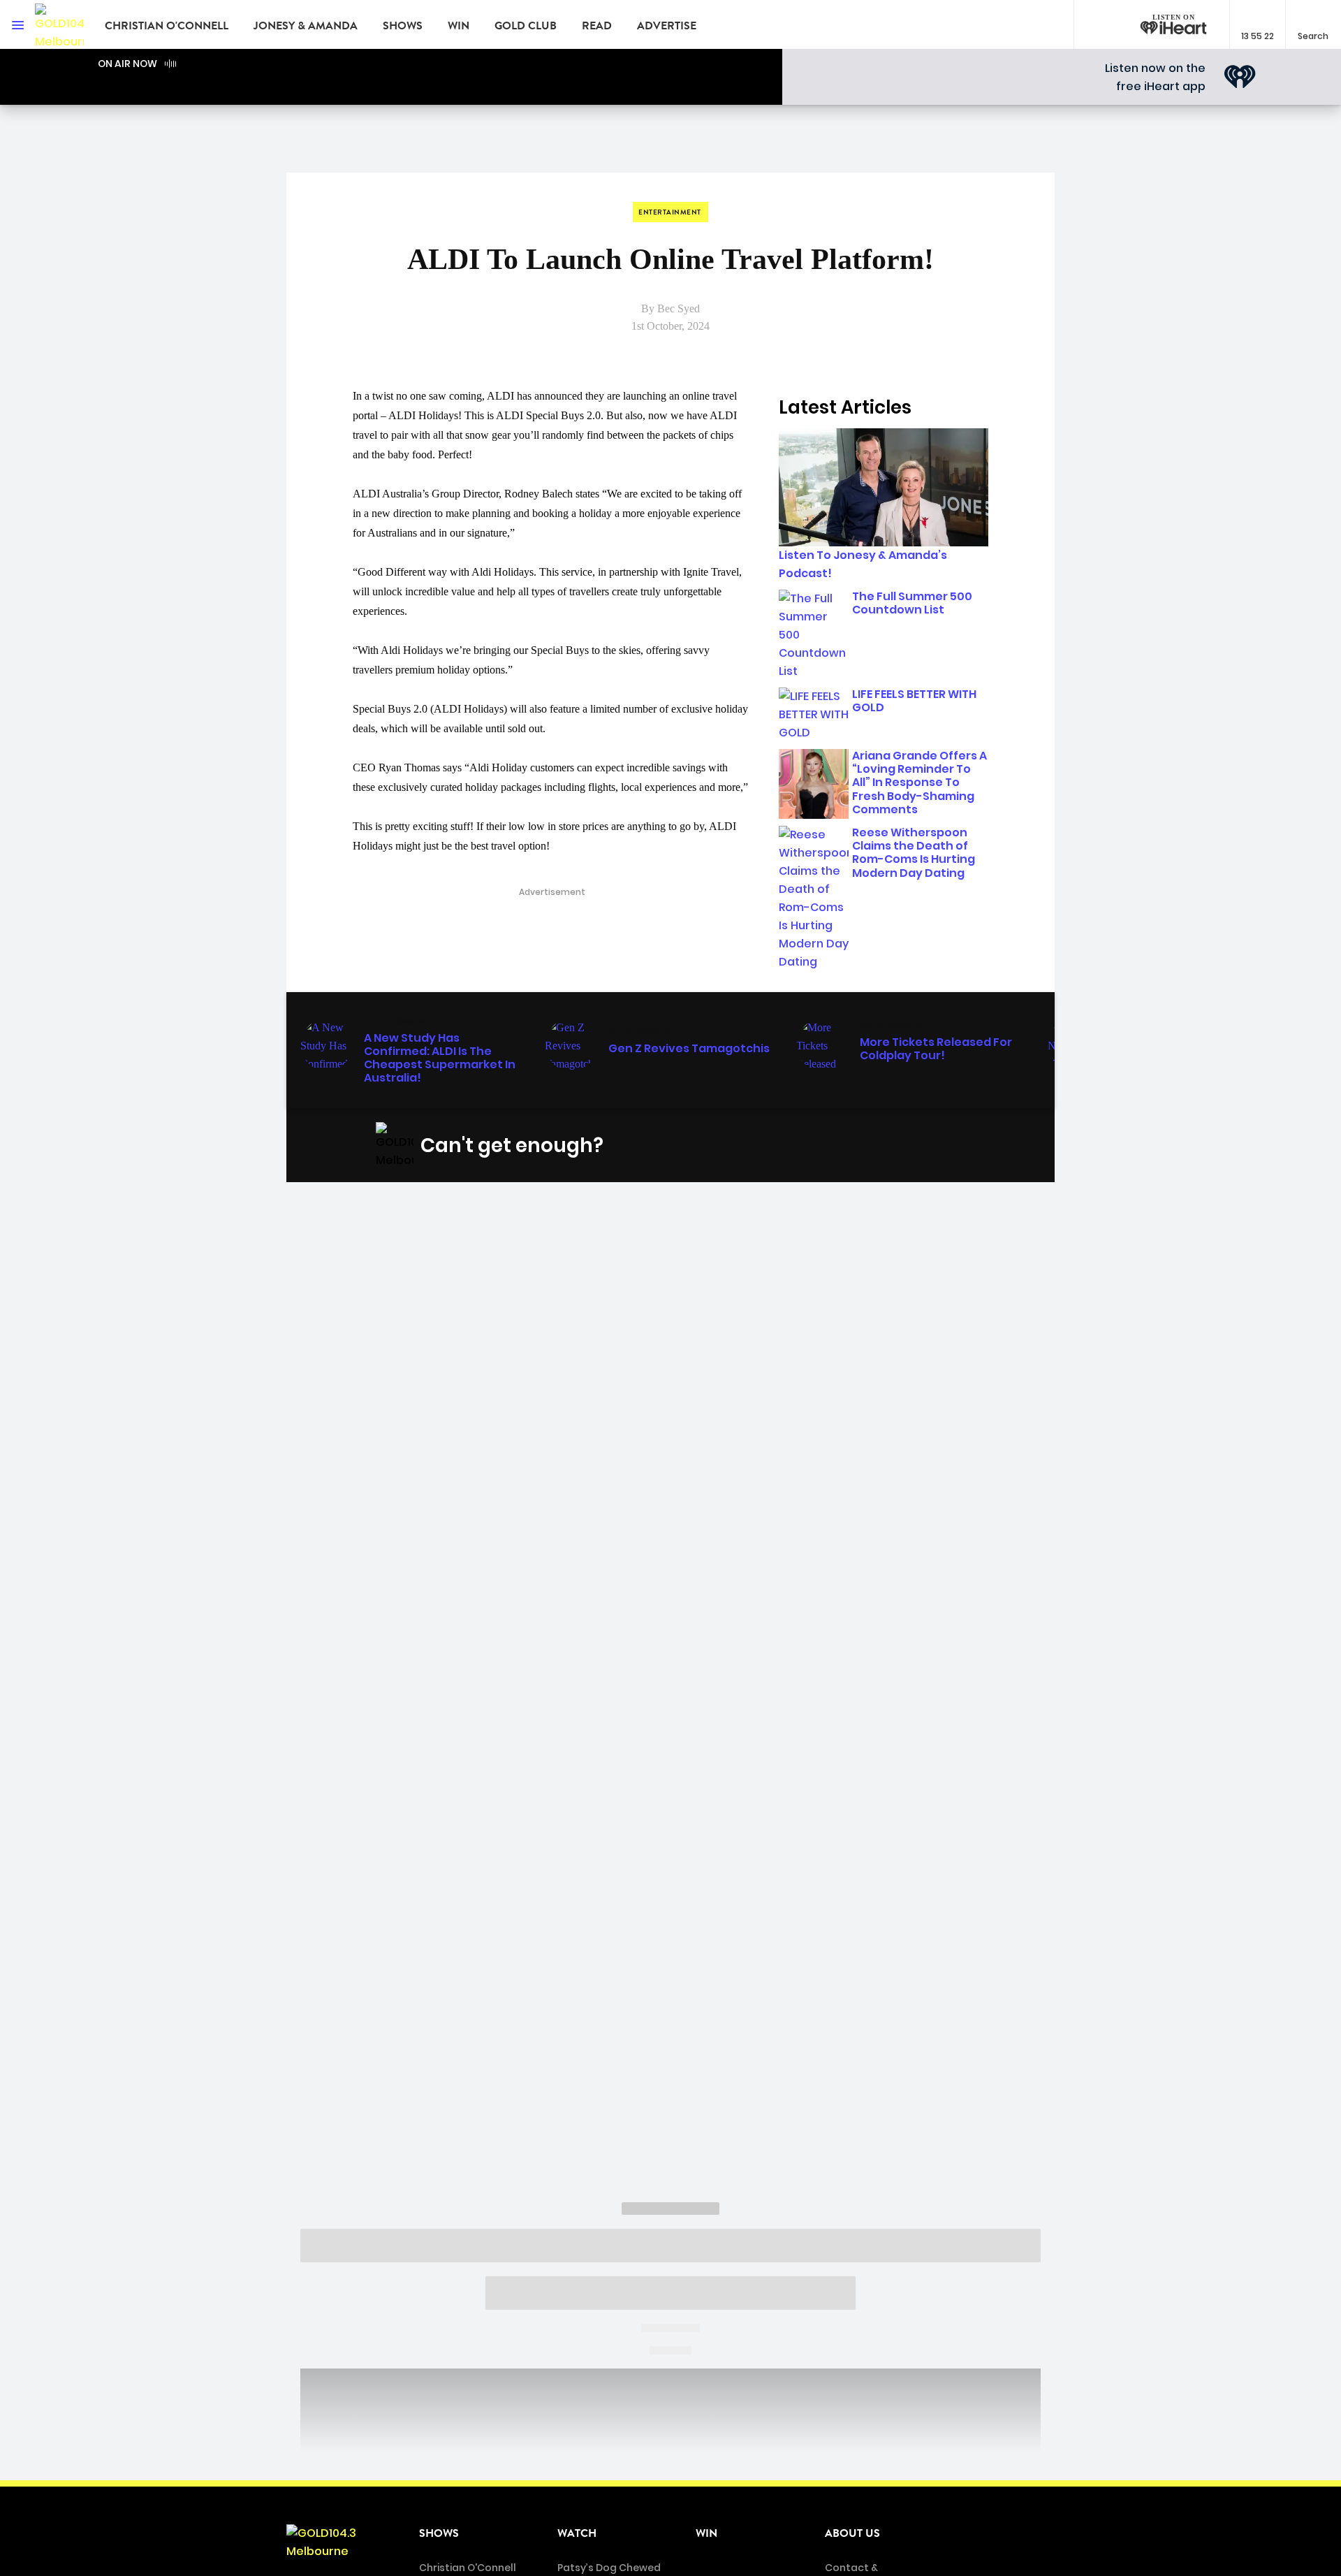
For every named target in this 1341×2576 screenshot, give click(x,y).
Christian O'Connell (167, 26)
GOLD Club (526, 26)
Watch (577, 2533)
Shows (403, 26)
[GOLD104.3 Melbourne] (59, 24)
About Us (852, 2533)
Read (597, 26)
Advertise (667, 26)
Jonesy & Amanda (306, 26)
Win (459, 26)
